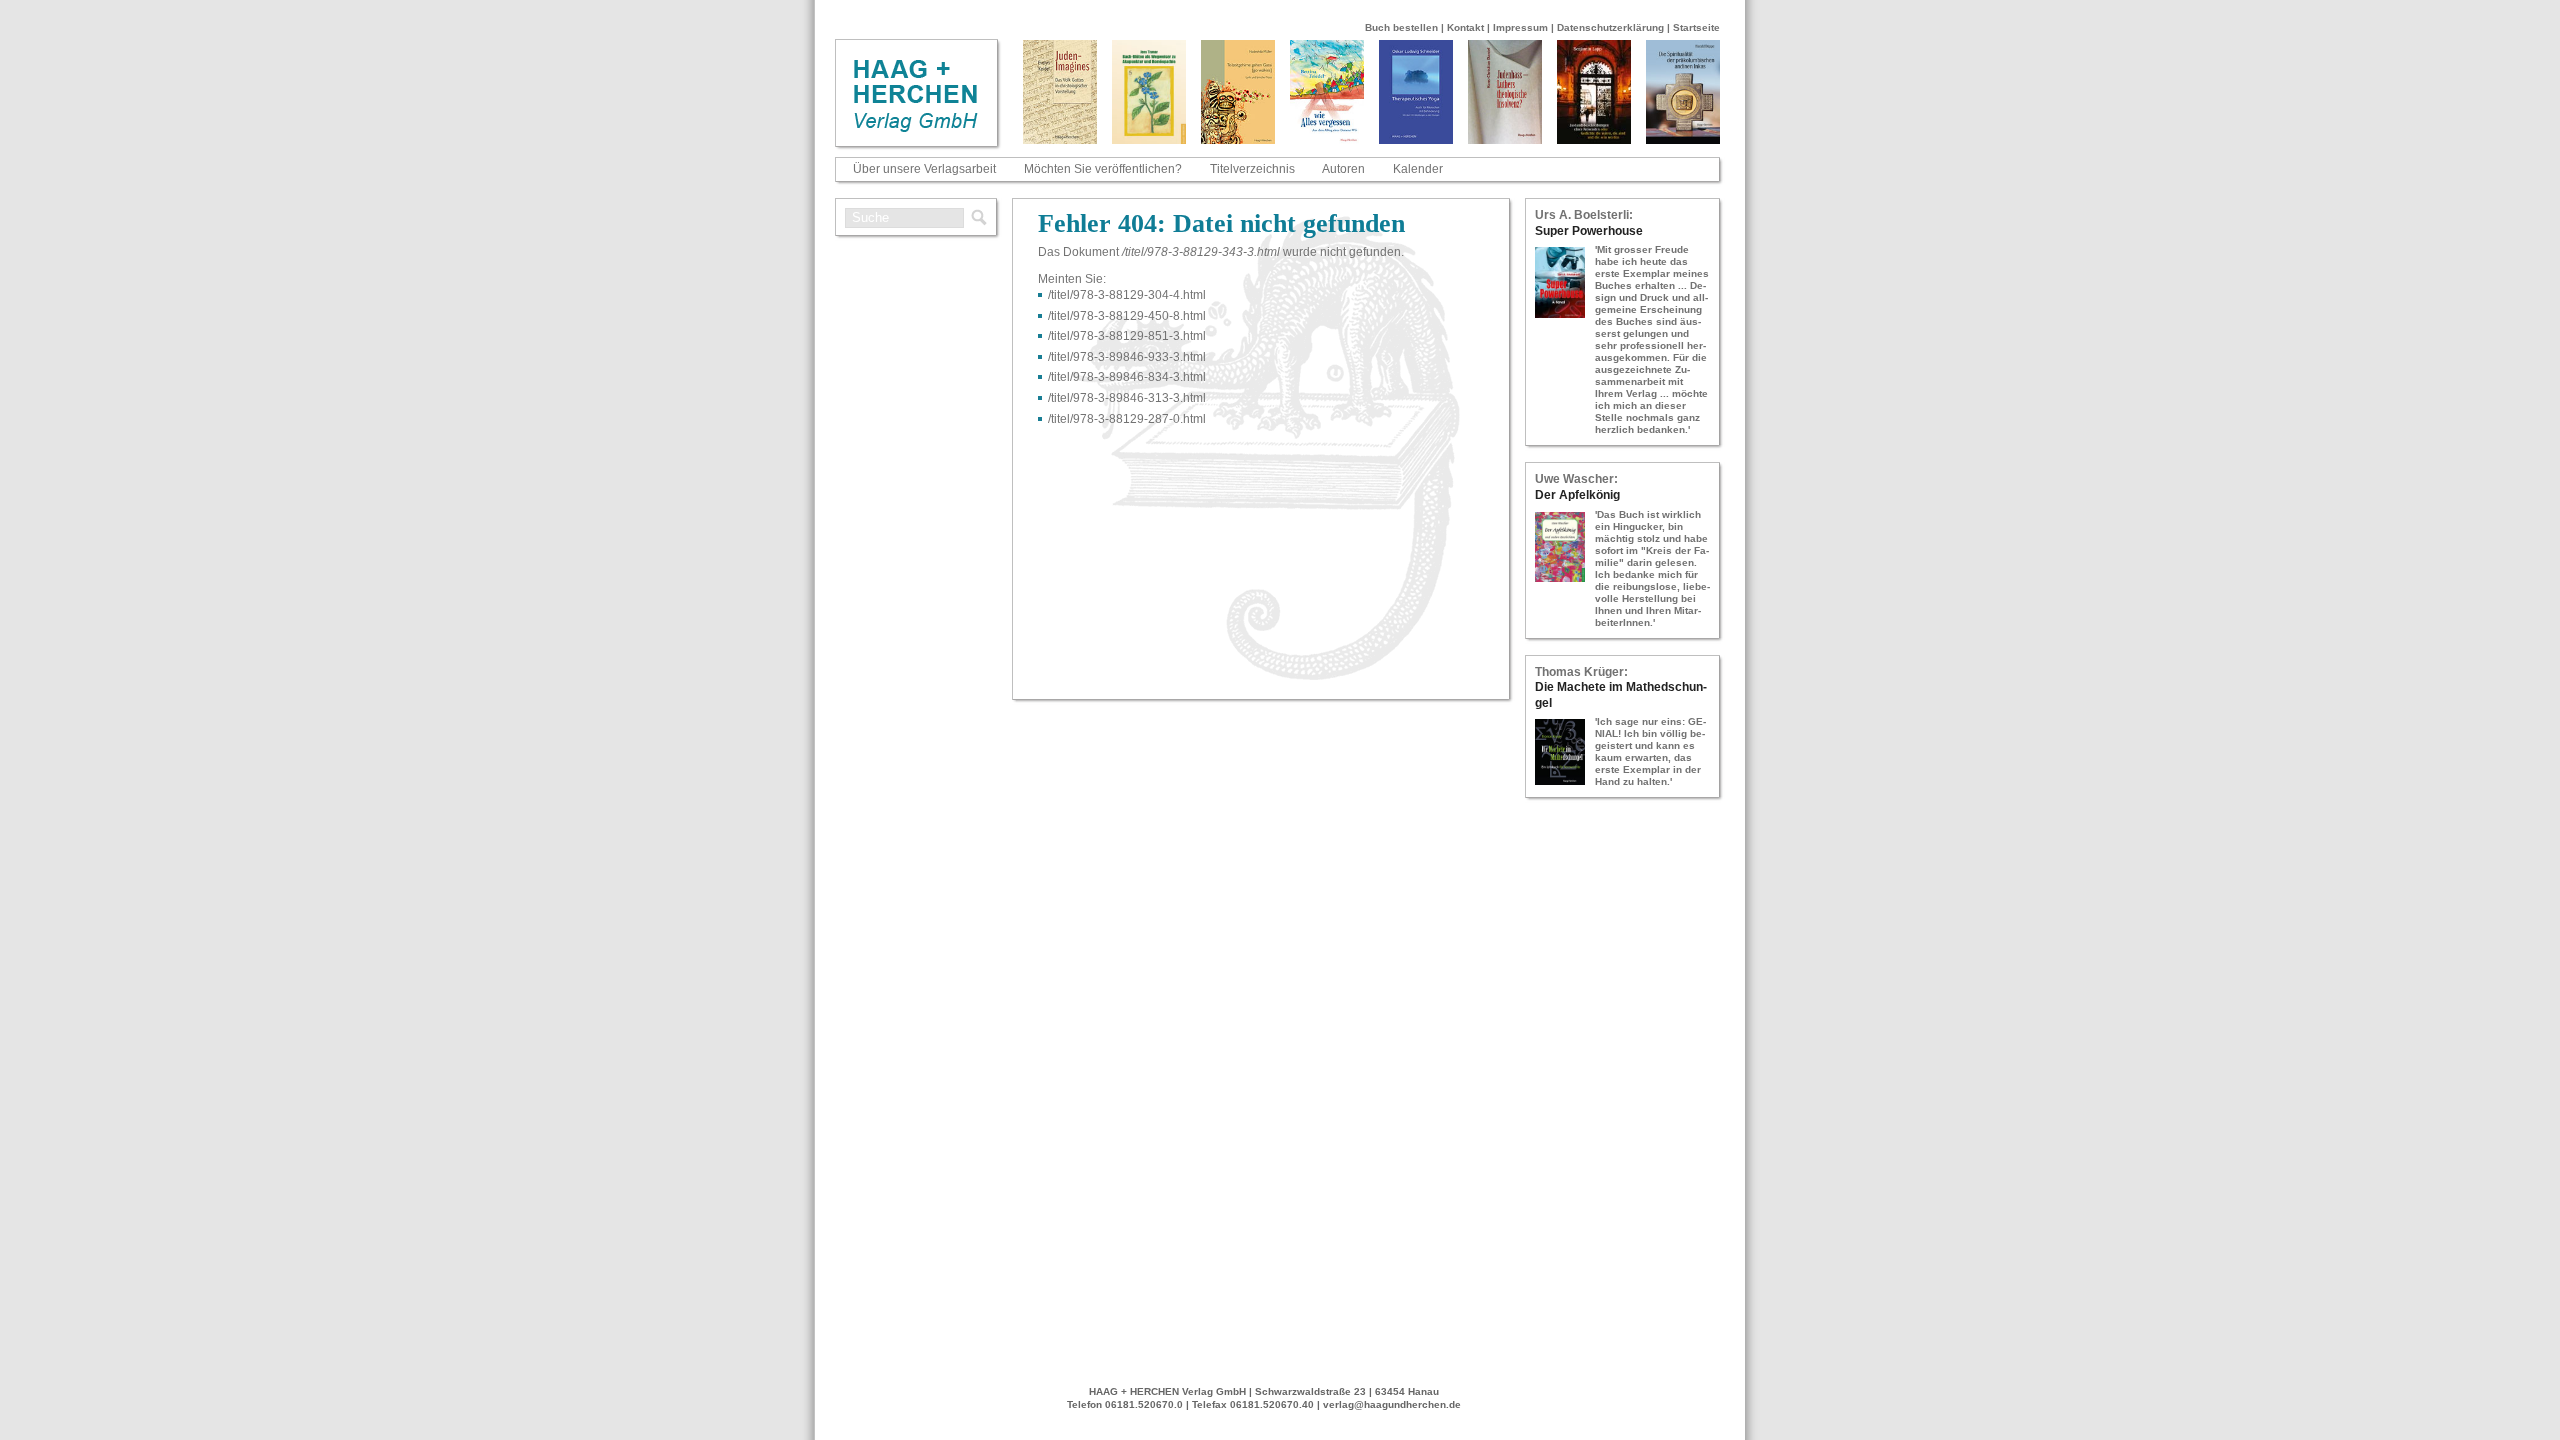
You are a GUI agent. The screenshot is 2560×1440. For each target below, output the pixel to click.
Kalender (1418, 169)
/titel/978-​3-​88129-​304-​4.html (1127, 295)
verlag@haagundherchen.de (1392, 1404)
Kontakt (1465, 27)
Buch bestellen (1401, 27)
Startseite (1696, 27)
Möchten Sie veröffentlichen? (1103, 169)
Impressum (1520, 27)
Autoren (1343, 169)
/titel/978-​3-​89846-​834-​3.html (1127, 377)
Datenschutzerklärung (1610, 27)
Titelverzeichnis (1252, 169)
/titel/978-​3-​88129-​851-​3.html (1127, 336)
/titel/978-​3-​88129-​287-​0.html (1127, 419)
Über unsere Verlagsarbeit (924, 169)
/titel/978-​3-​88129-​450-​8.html (1127, 316)
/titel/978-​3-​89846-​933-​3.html (1127, 357)
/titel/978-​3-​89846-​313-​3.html (1127, 398)
